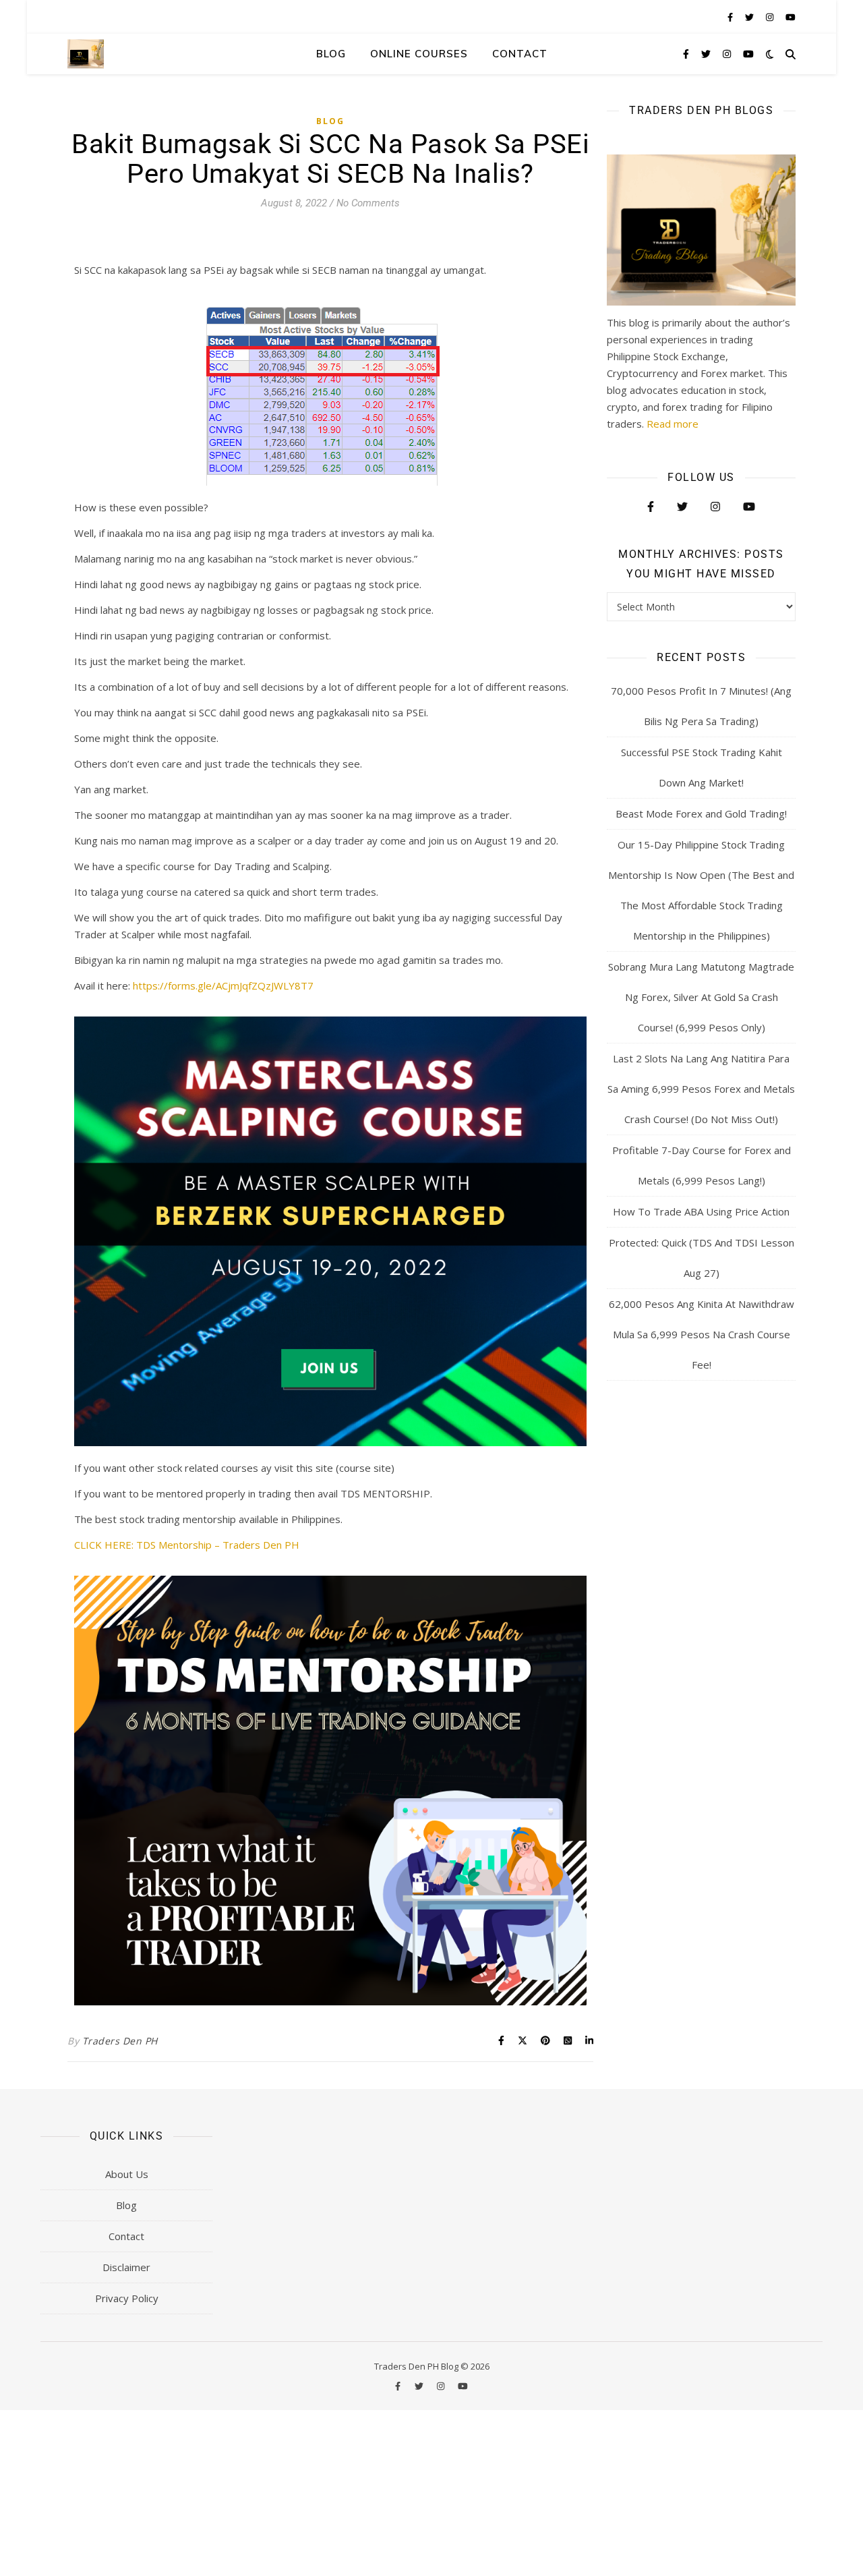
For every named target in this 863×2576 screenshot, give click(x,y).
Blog (331, 54)
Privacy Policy (127, 2298)
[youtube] (791, 17)
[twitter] (750, 17)
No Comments (368, 203)
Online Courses (419, 54)
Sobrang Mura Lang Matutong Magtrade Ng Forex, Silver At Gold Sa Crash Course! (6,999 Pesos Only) (701, 997)
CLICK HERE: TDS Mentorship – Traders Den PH (187, 1545)
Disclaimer (126, 2267)
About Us (127, 2174)
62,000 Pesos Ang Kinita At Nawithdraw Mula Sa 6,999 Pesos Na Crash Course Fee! (702, 1334)
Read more (673, 424)
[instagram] (771, 17)
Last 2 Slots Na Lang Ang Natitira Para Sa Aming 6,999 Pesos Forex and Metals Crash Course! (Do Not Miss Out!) (701, 1089)
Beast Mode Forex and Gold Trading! (701, 813)
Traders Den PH (120, 2041)
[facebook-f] (731, 17)
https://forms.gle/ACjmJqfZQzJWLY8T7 (223, 985)
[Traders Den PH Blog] (86, 54)
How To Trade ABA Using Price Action (701, 1211)
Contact (520, 54)
